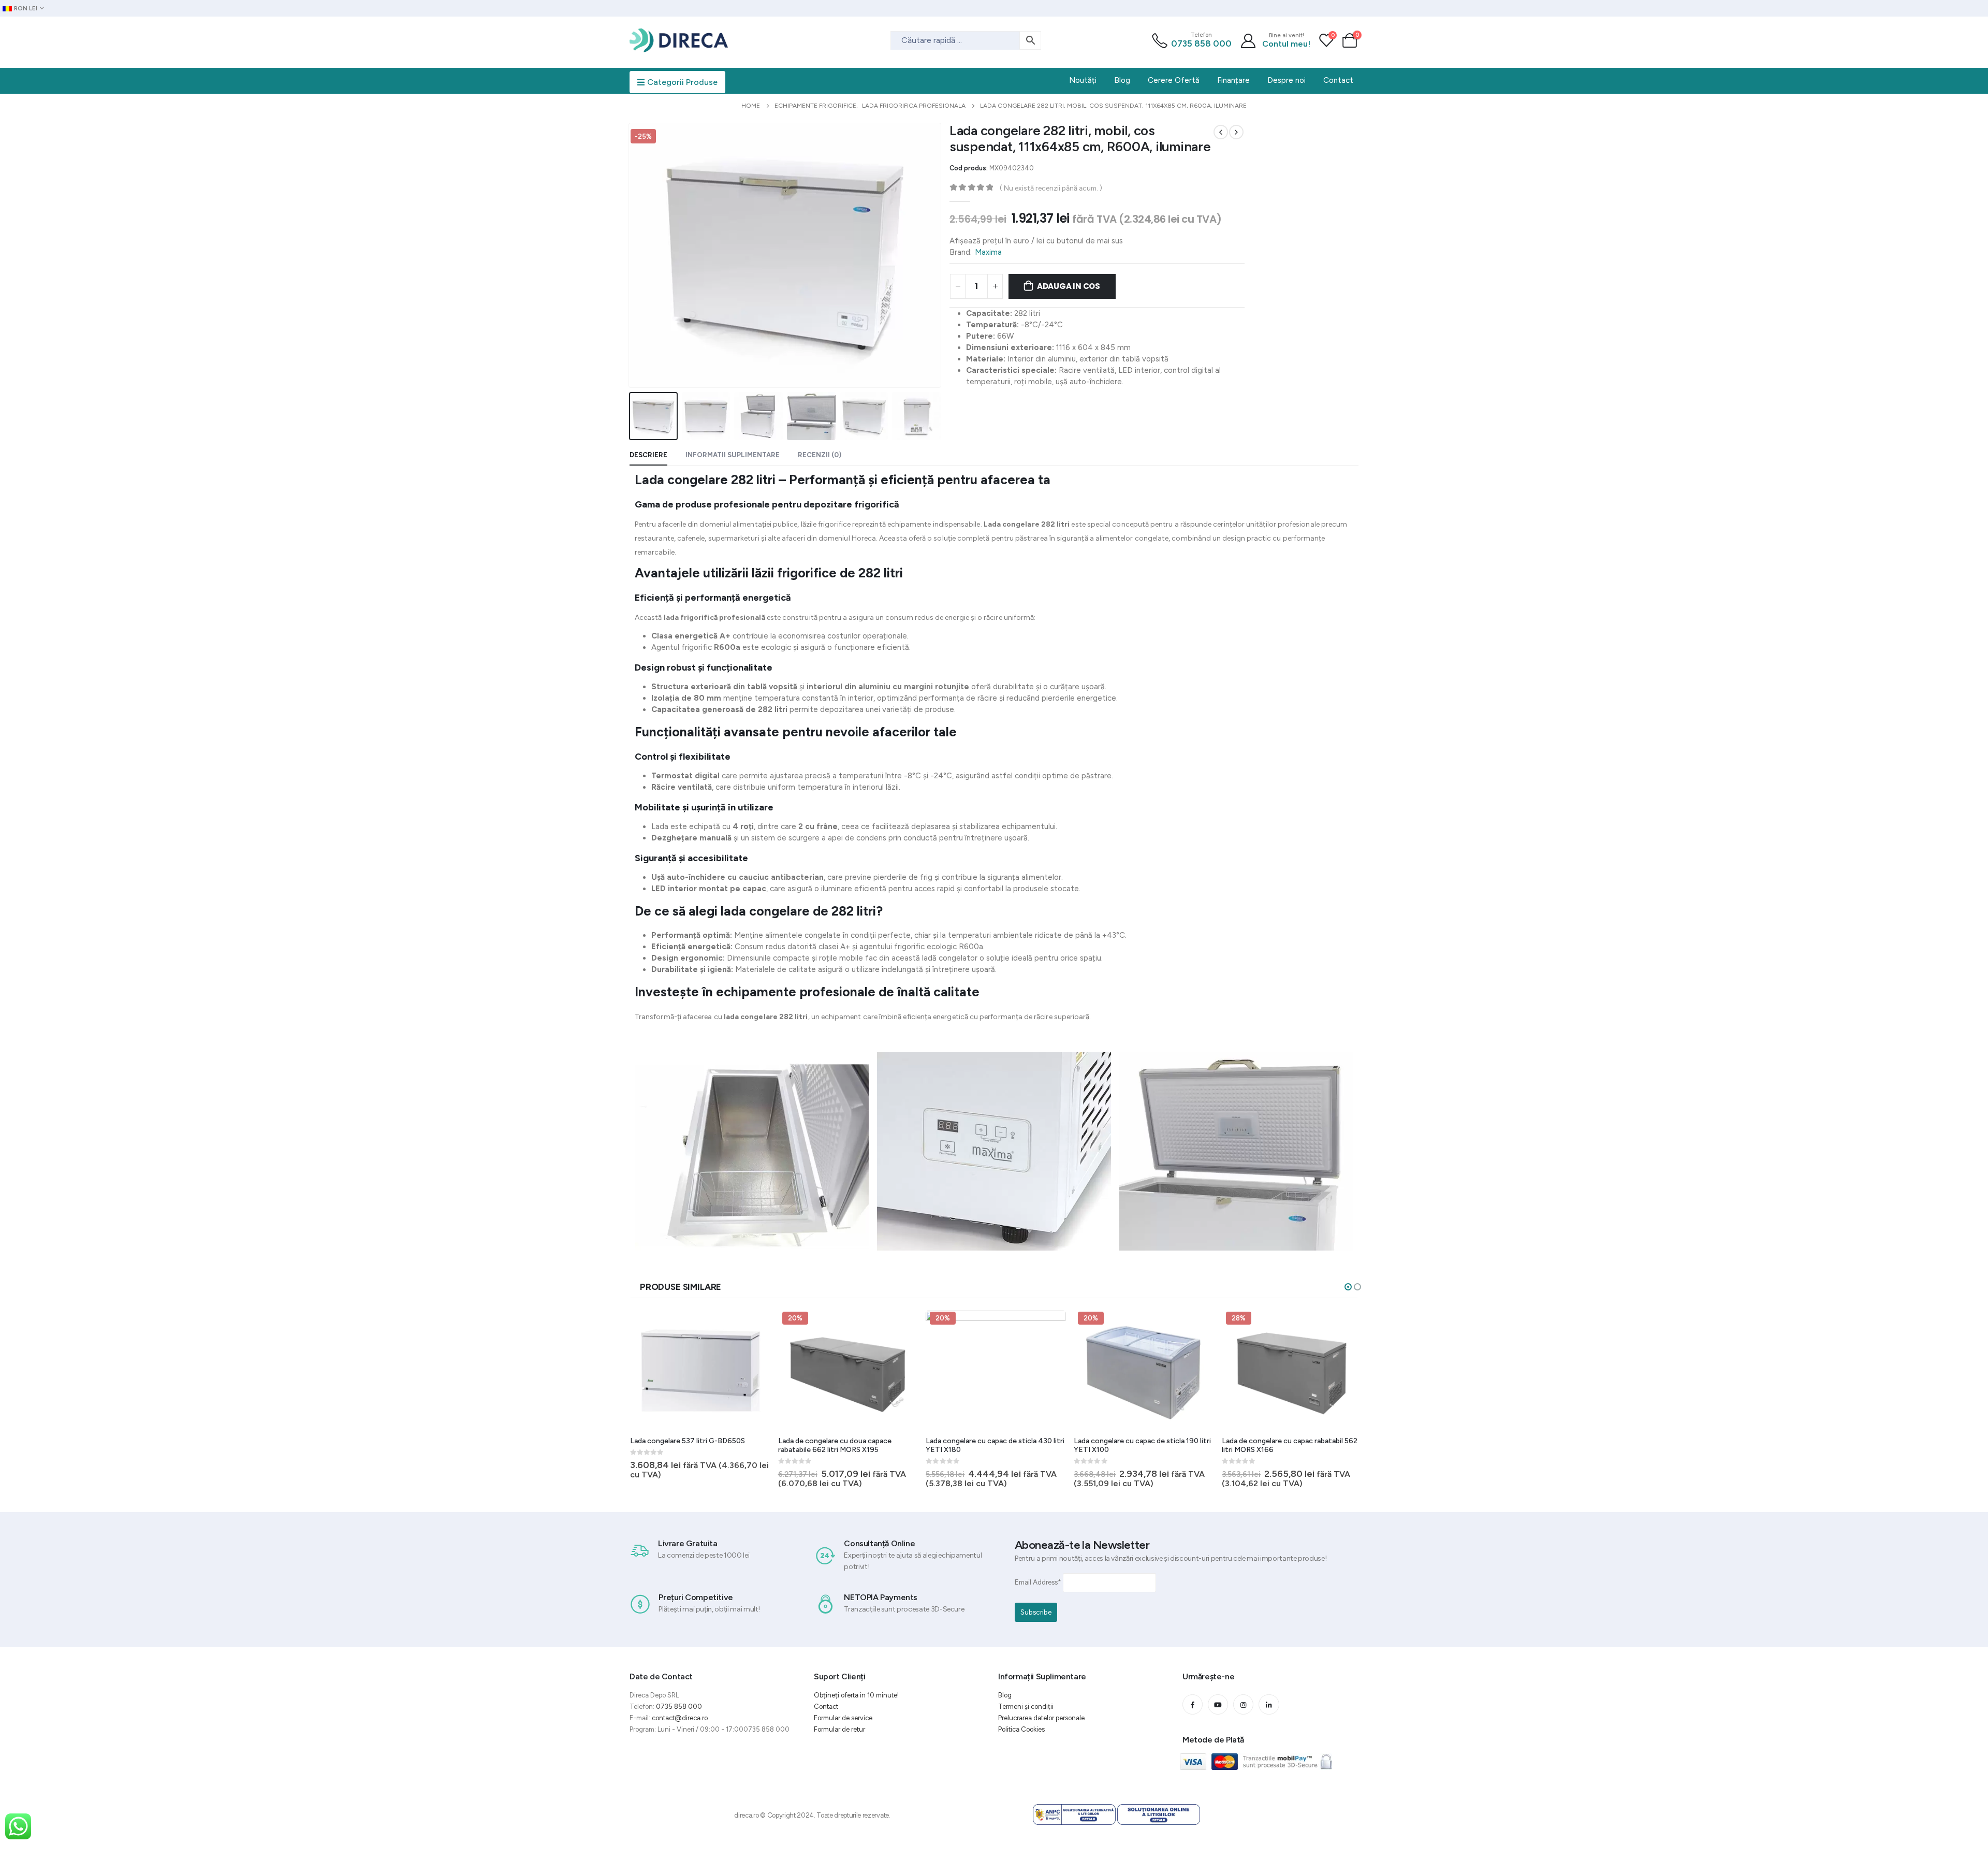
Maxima (988, 252)
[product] (1292, 1370)
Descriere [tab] (648, 455)
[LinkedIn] (1269, 1704)
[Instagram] (1243, 1704)
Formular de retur (839, 1729)
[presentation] (631, 255)
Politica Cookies (1021, 1729)
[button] (1348, 1287)
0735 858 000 (1201, 43)
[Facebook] (1193, 1704)
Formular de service (843, 1718)
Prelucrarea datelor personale (1041, 1718)
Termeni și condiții (1026, 1707)
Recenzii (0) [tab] (820, 455)
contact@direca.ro (680, 1718)
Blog (1005, 1695)
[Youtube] (1218, 1704)
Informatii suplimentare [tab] (733, 455)
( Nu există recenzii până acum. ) (1051, 188)
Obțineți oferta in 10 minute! (856, 1695)
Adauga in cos (1069, 286)
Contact (826, 1707)
